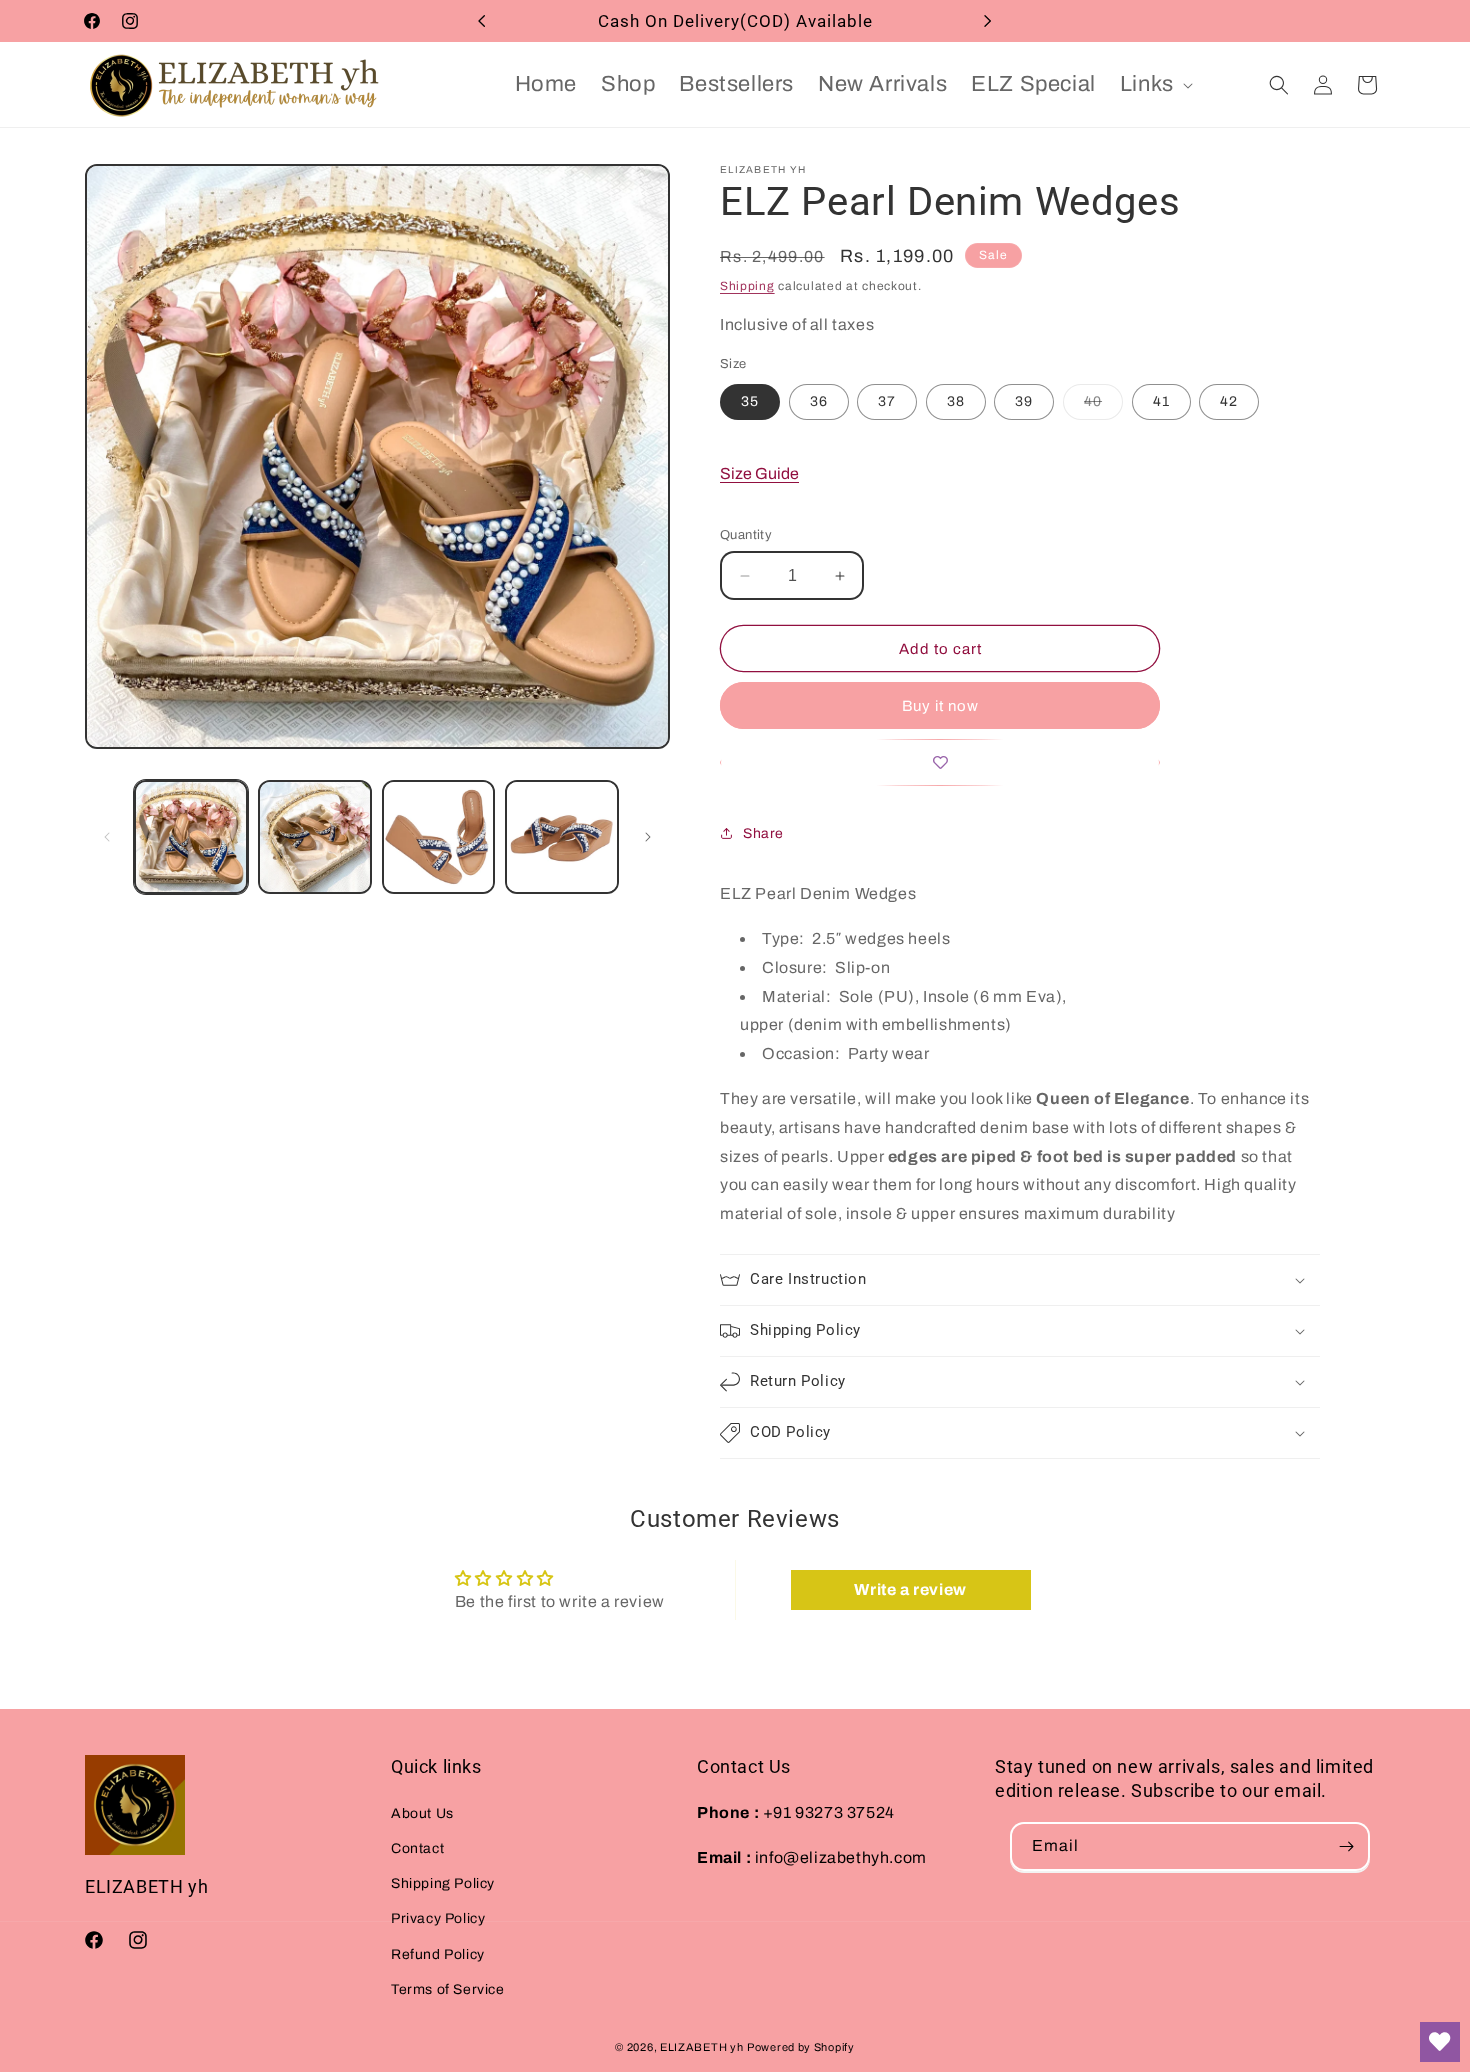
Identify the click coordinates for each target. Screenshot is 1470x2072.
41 (1161, 401)
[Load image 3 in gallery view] (439, 837)
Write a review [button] (910, 1590)
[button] (1154, 84)
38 (956, 401)
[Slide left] (107, 837)
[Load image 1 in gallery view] (191, 837)
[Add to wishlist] (940, 762)
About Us (422, 1812)
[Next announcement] (988, 21)
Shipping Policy (443, 1883)
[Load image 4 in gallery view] (562, 837)
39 (1024, 401)
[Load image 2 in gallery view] (315, 837)
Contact (417, 1848)
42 (1229, 401)
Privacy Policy (438, 1918)
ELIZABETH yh (701, 2047)
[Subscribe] (1346, 1846)
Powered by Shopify (801, 2047)
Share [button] (763, 833)
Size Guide (759, 473)
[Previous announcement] (482, 21)
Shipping (747, 286)
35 (750, 401)
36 (819, 401)
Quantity (746, 535)
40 (1103, 406)
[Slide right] (648, 837)
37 (887, 401)
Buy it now (940, 706)
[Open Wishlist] (1440, 2042)
